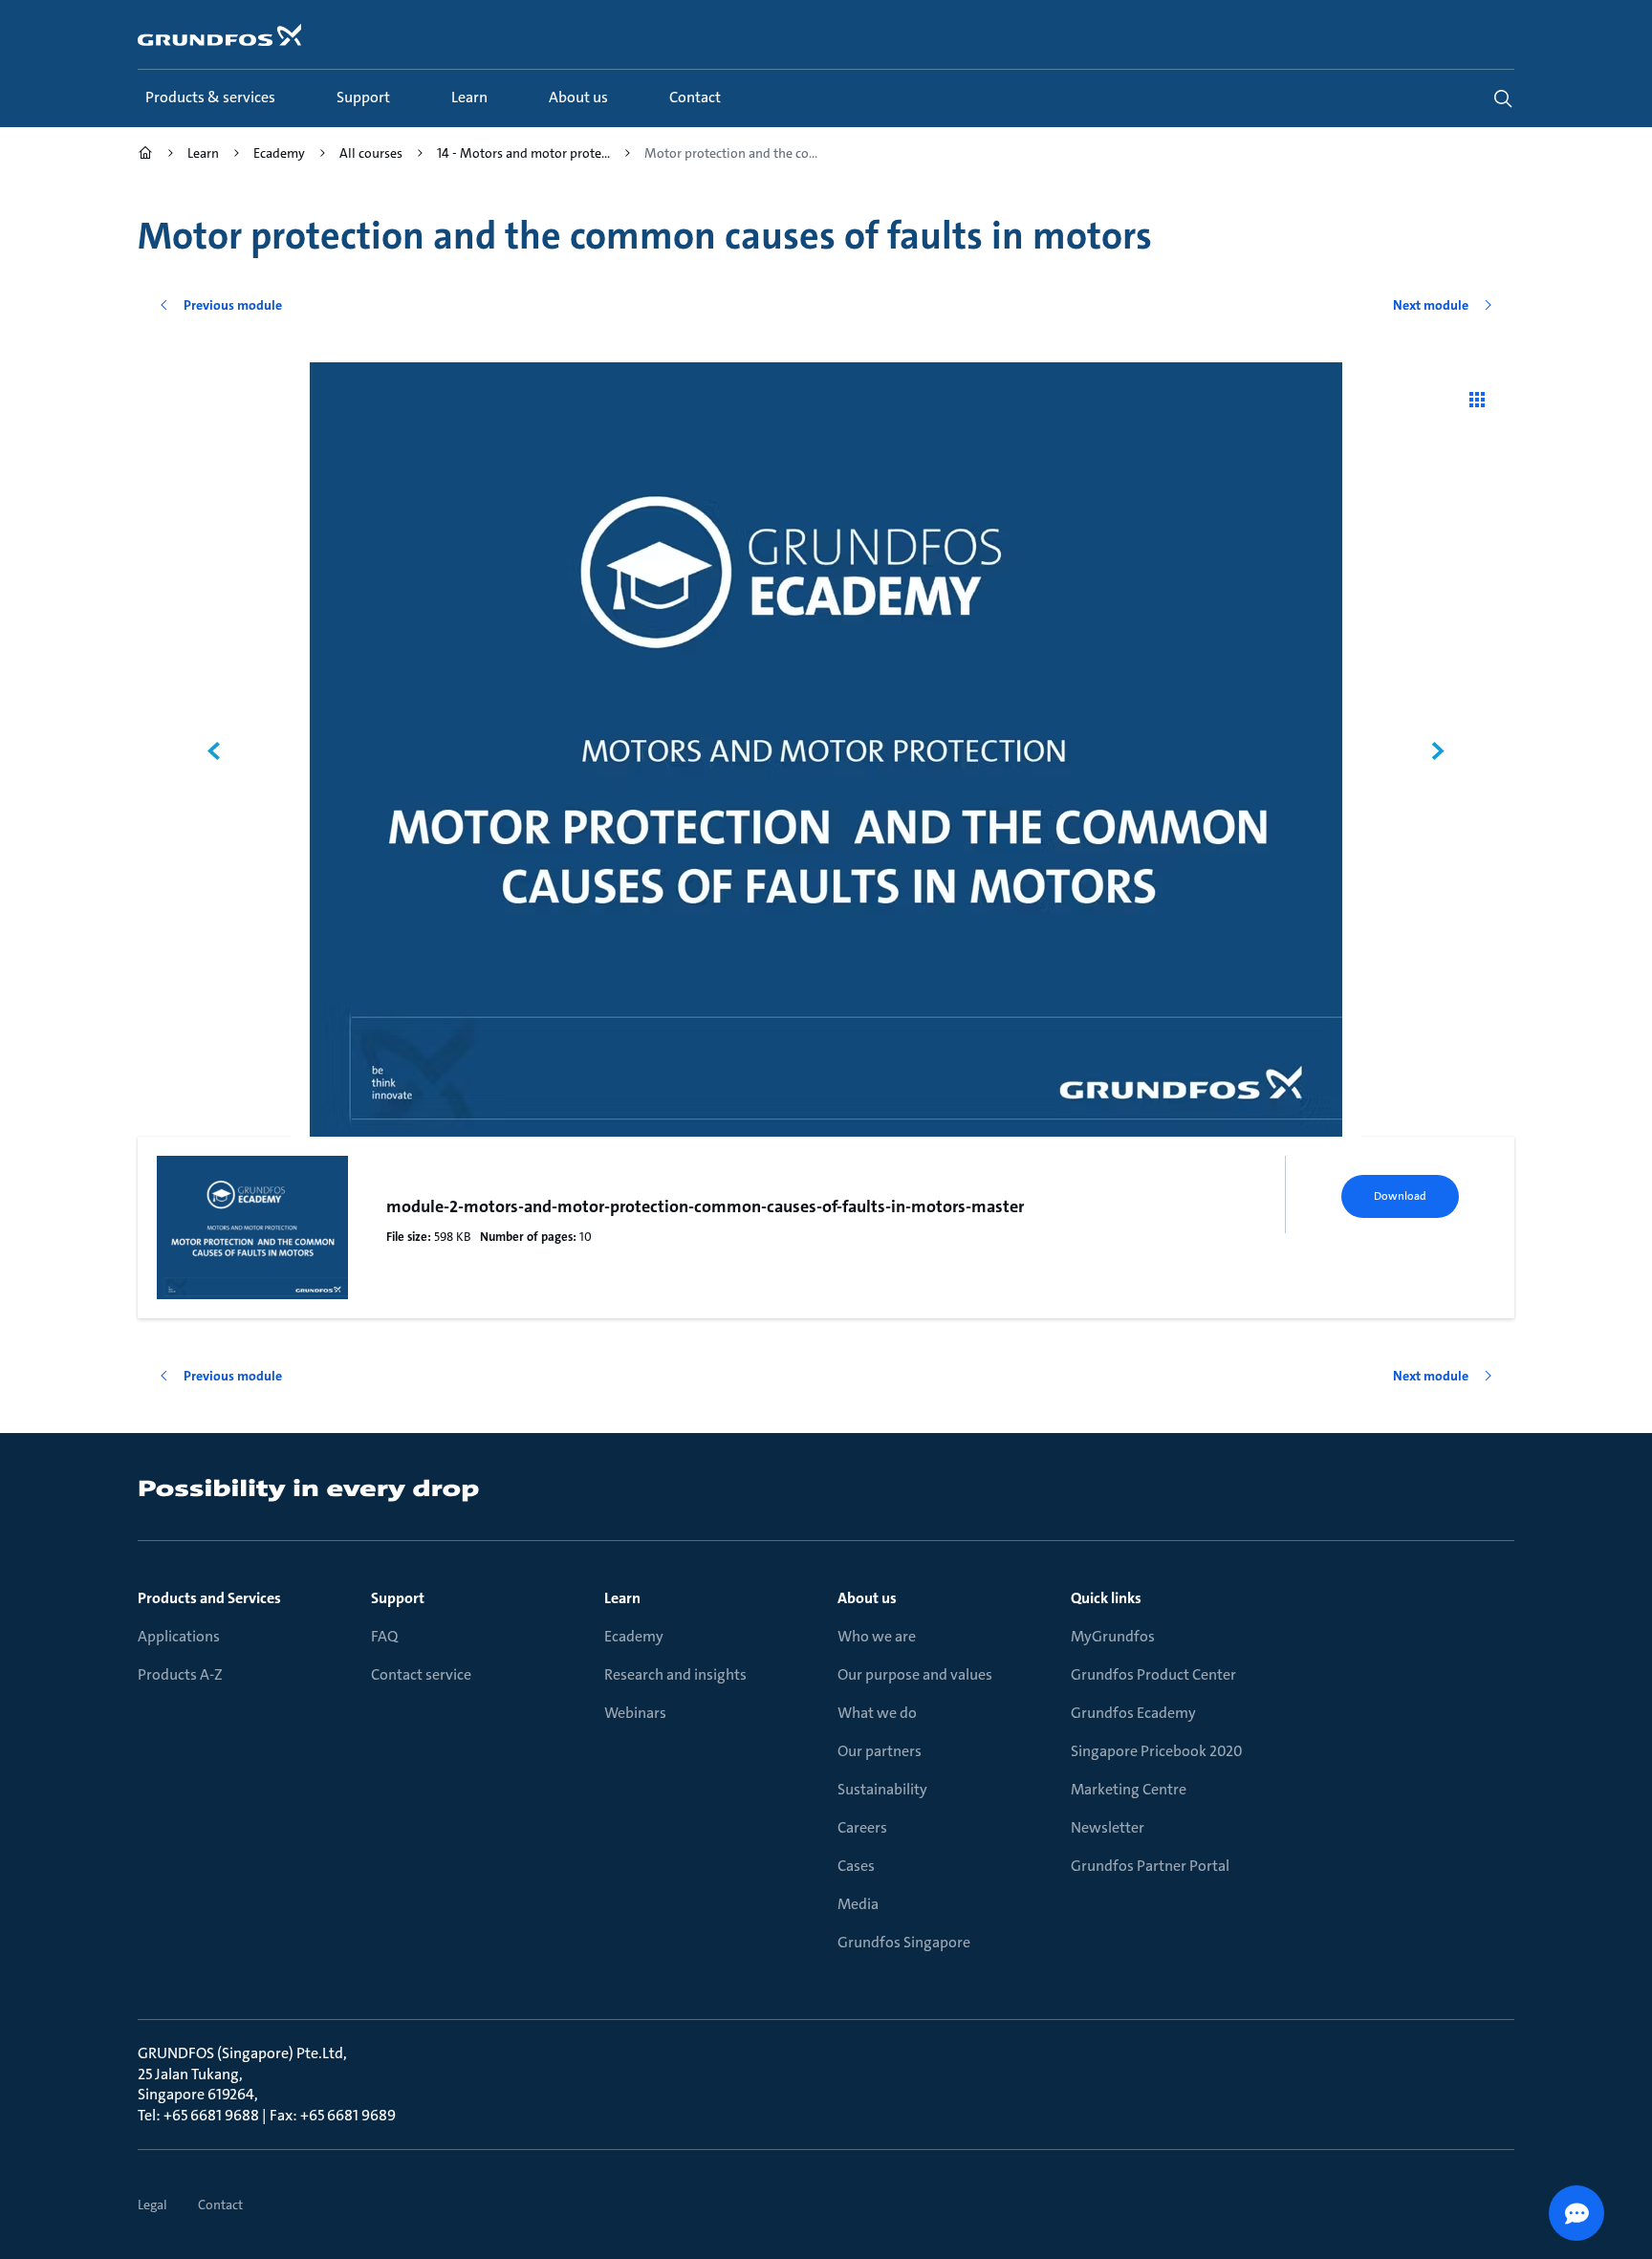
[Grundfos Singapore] (145, 155)
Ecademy (634, 1636)
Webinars (635, 1713)
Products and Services (209, 1598)
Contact (220, 2205)
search (1503, 98)
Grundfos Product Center (1153, 1674)
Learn (622, 1598)
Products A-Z (180, 1674)
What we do (877, 1713)
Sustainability (882, 1789)
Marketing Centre (1129, 1789)
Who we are (877, 1636)
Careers (862, 1827)
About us (867, 1598)
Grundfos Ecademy (1133, 1713)
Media (858, 1904)
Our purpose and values (915, 1674)
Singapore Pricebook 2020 (1157, 1751)
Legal (152, 2205)
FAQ (384, 1636)
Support (398, 1598)
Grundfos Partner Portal (1150, 1866)
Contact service (421, 1674)
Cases (856, 1866)
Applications (179, 1636)
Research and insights (675, 1674)
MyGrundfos (1113, 1636)
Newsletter (1108, 1827)
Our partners (880, 1751)
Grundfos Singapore (904, 1942)
